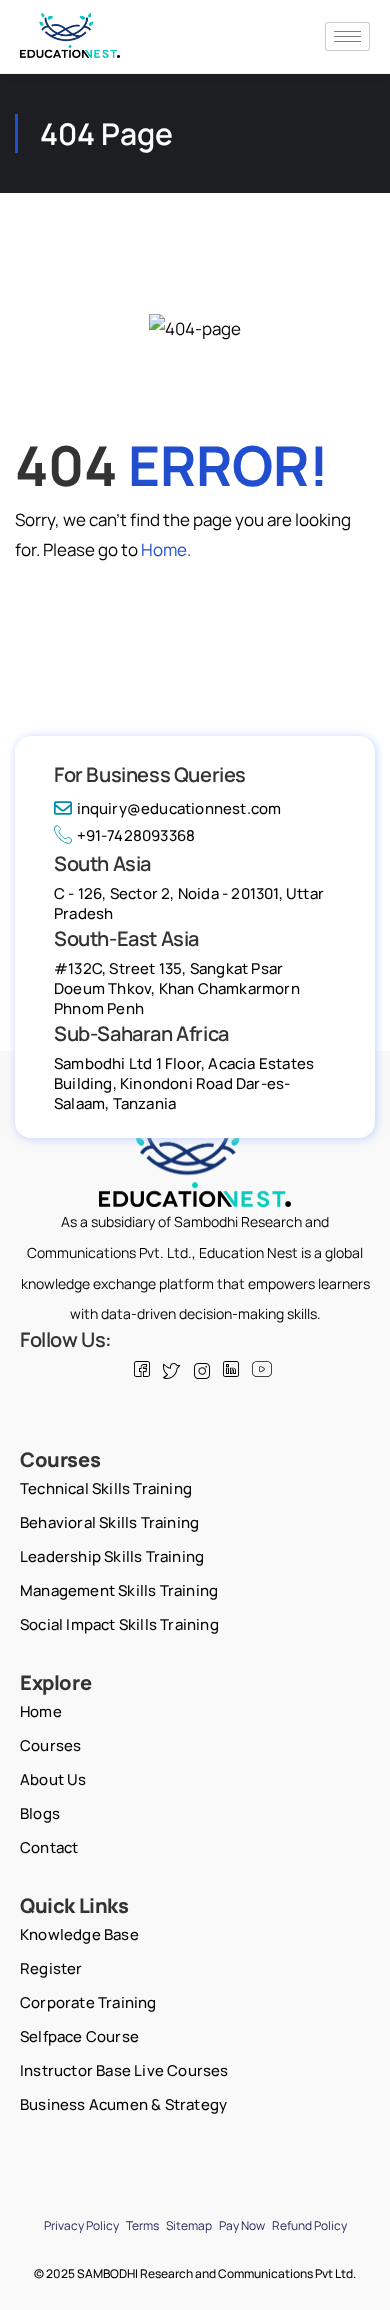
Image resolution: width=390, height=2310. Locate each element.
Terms (142, 2225)
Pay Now (242, 2225)
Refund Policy (309, 2225)
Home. (166, 549)
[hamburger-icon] (347, 36)
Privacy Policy (81, 2225)
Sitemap (189, 2225)
